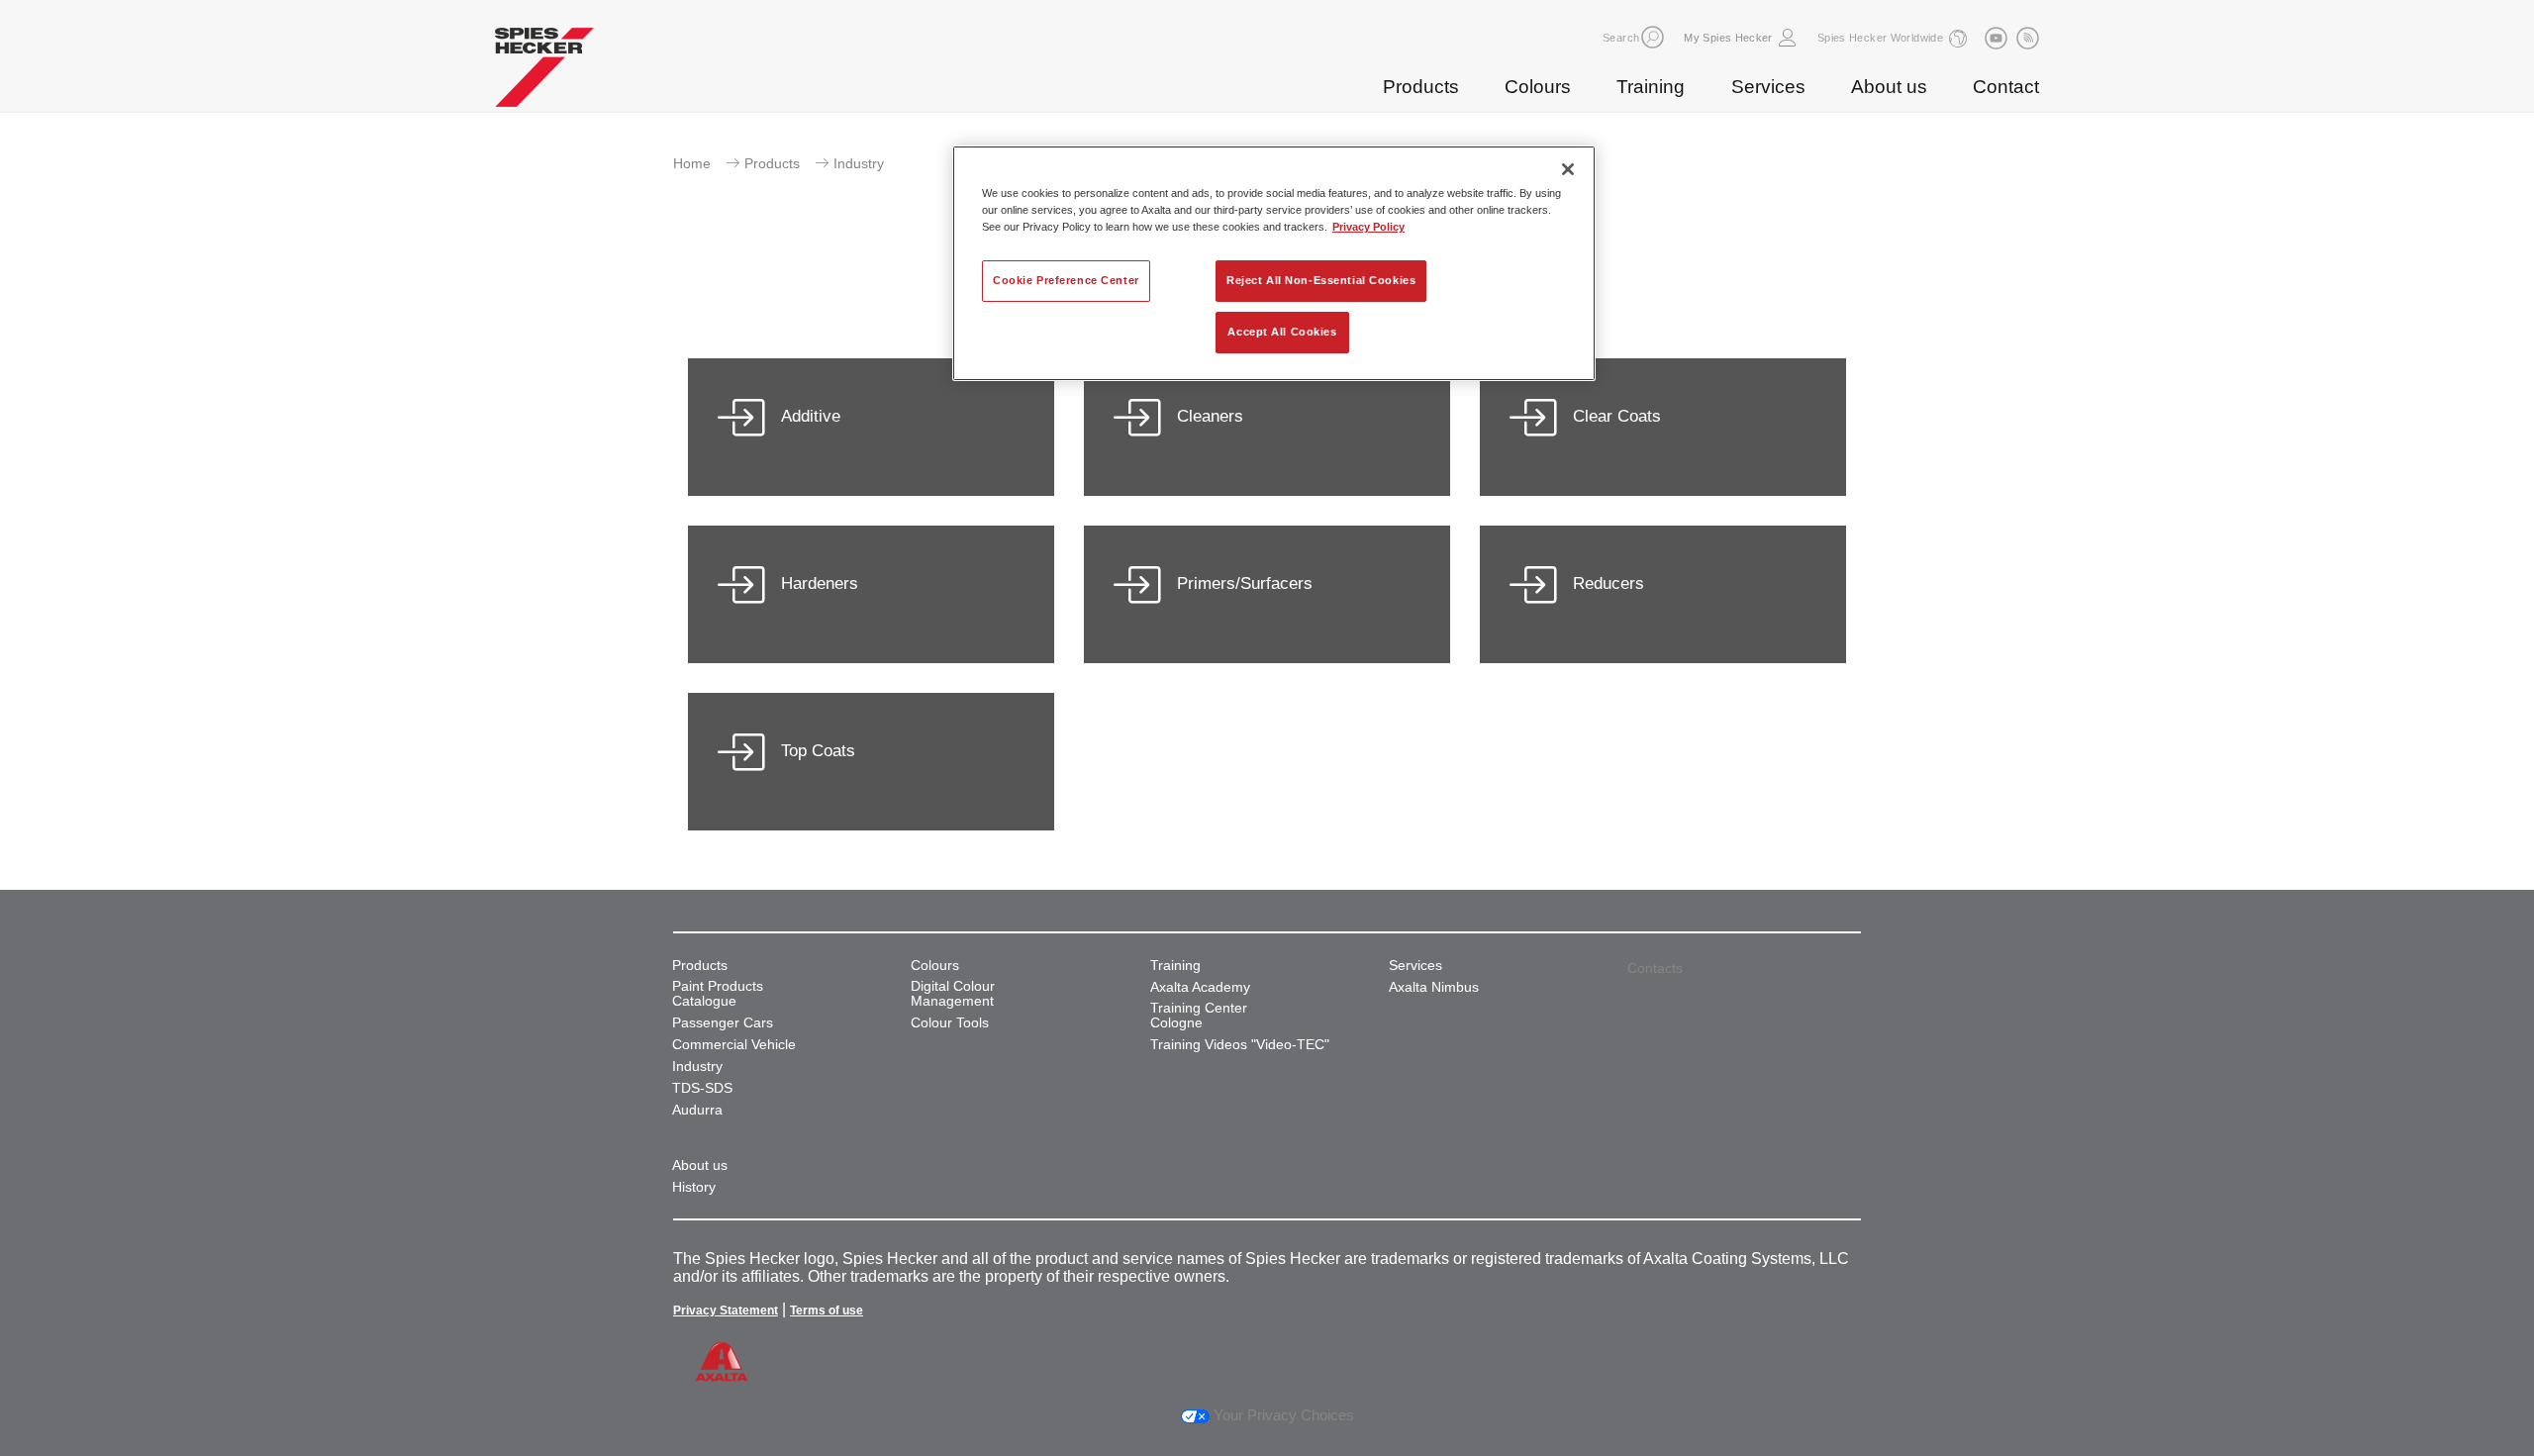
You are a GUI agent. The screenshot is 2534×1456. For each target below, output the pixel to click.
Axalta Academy (1200, 987)
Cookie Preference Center (1066, 280)
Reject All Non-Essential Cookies (1321, 280)
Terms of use (827, 1310)
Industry (697, 1067)
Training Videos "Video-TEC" (1240, 1045)
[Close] (1568, 169)
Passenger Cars (723, 1023)
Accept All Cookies (1282, 332)
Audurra (697, 1110)
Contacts (1655, 968)
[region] (1274, 263)
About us (1889, 87)
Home (692, 163)
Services (1768, 87)
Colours (1538, 87)
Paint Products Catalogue (718, 994)
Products (1421, 87)
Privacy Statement (726, 1310)
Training (1651, 87)
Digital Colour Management (953, 994)
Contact (2006, 87)
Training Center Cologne (1199, 1016)
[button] (1653, 37)
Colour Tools (950, 1023)
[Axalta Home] (544, 72)
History (694, 1187)
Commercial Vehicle (734, 1045)
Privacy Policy (1368, 227)
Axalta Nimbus (1434, 987)
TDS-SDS (702, 1088)
